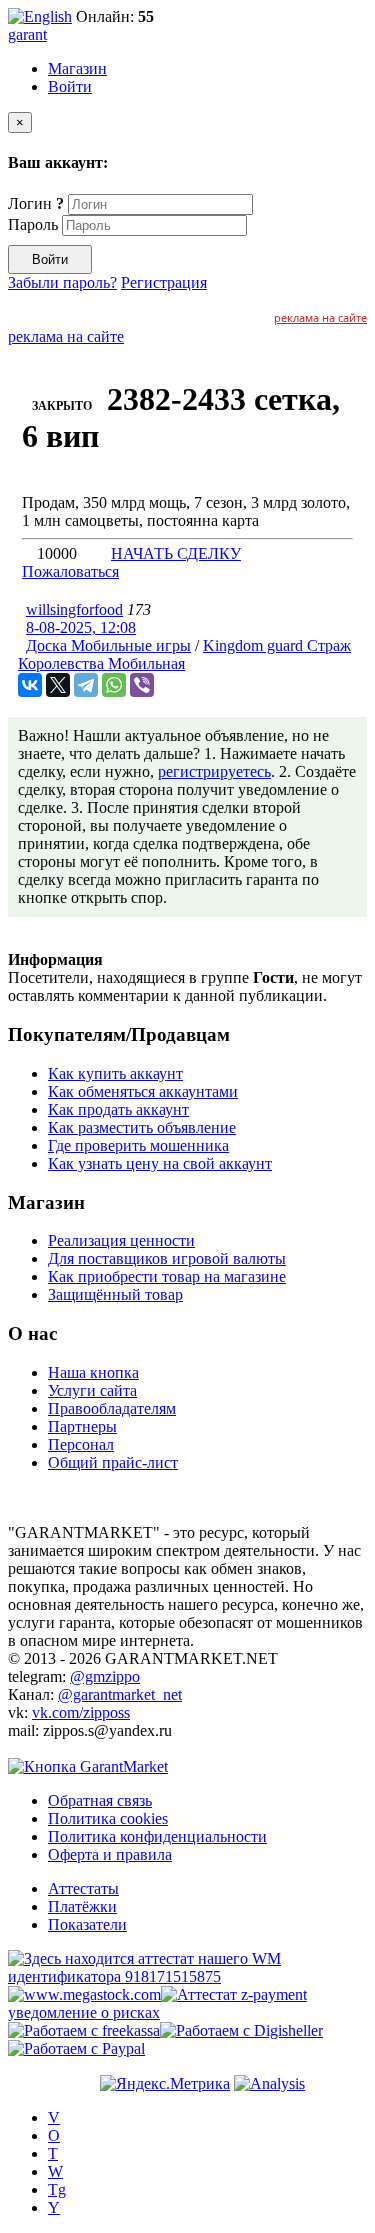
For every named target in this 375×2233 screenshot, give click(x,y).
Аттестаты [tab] (83, 1888)
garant (27, 34)
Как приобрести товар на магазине (167, 1276)
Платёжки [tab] (82, 1906)
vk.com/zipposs (81, 1712)
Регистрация (164, 282)
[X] (58, 685)
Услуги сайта (92, 1390)
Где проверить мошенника (138, 1145)
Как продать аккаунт (118, 1109)
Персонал (81, 1444)
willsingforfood (74, 609)
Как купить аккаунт (115, 1073)
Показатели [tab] (87, 1924)
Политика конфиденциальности (157, 1836)
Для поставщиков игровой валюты (167, 1258)
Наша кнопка (93, 1372)
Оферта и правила (110, 1854)
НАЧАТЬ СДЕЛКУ (176, 553)
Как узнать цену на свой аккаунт (160, 1163)
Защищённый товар (115, 1294)
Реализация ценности (121, 1240)
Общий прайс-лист (113, 1462)
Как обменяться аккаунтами (143, 1091)
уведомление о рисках (84, 2012)
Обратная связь (100, 1800)
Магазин (77, 68)
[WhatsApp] (114, 685)
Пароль (33, 224)
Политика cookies (108, 1818)
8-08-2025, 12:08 (81, 627)
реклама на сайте (320, 317)
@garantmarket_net (120, 1694)
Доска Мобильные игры (108, 645)
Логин (36, 203)
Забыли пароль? (62, 282)
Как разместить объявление (142, 1127)
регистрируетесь (214, 771)
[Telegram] (86, 685)
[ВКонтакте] (30, 685)
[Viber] (142, 685)
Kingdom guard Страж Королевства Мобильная (184, 654)
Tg (57, 2189)
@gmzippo (105, 1676)
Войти (70, 86)
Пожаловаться (70, 571)
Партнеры (82, 1426)
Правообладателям (112, 1408)
